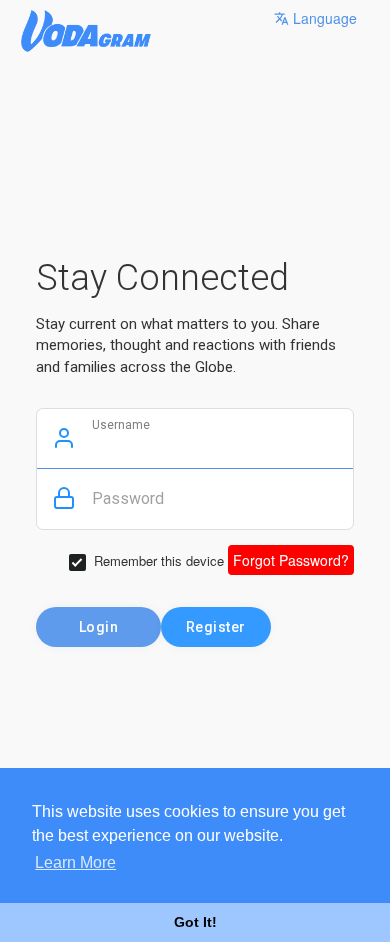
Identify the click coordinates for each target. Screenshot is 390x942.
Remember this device (159, 561)
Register (216, 627)
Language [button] (323, 18)
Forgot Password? (291, 560)
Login (99, 627)
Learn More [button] (75, 862)
